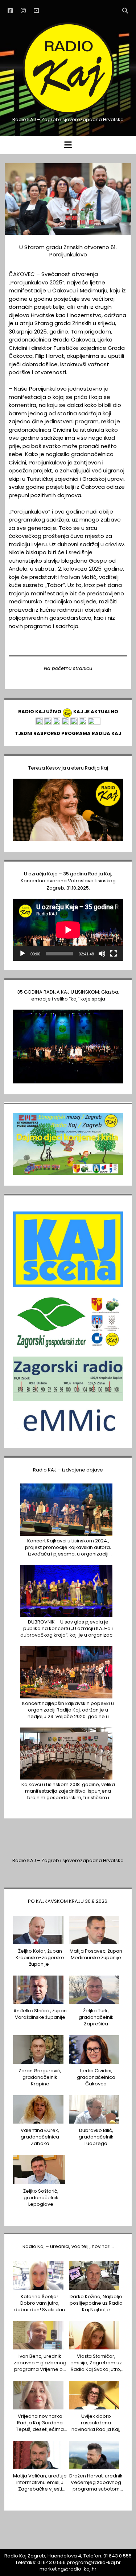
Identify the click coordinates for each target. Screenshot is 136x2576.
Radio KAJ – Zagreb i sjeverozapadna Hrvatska (68, 1860)
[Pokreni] (22, 954)
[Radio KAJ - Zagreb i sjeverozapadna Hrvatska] (68, 113)
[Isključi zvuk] (102, 954)
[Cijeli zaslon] (114, 954)
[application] (68, 930)
